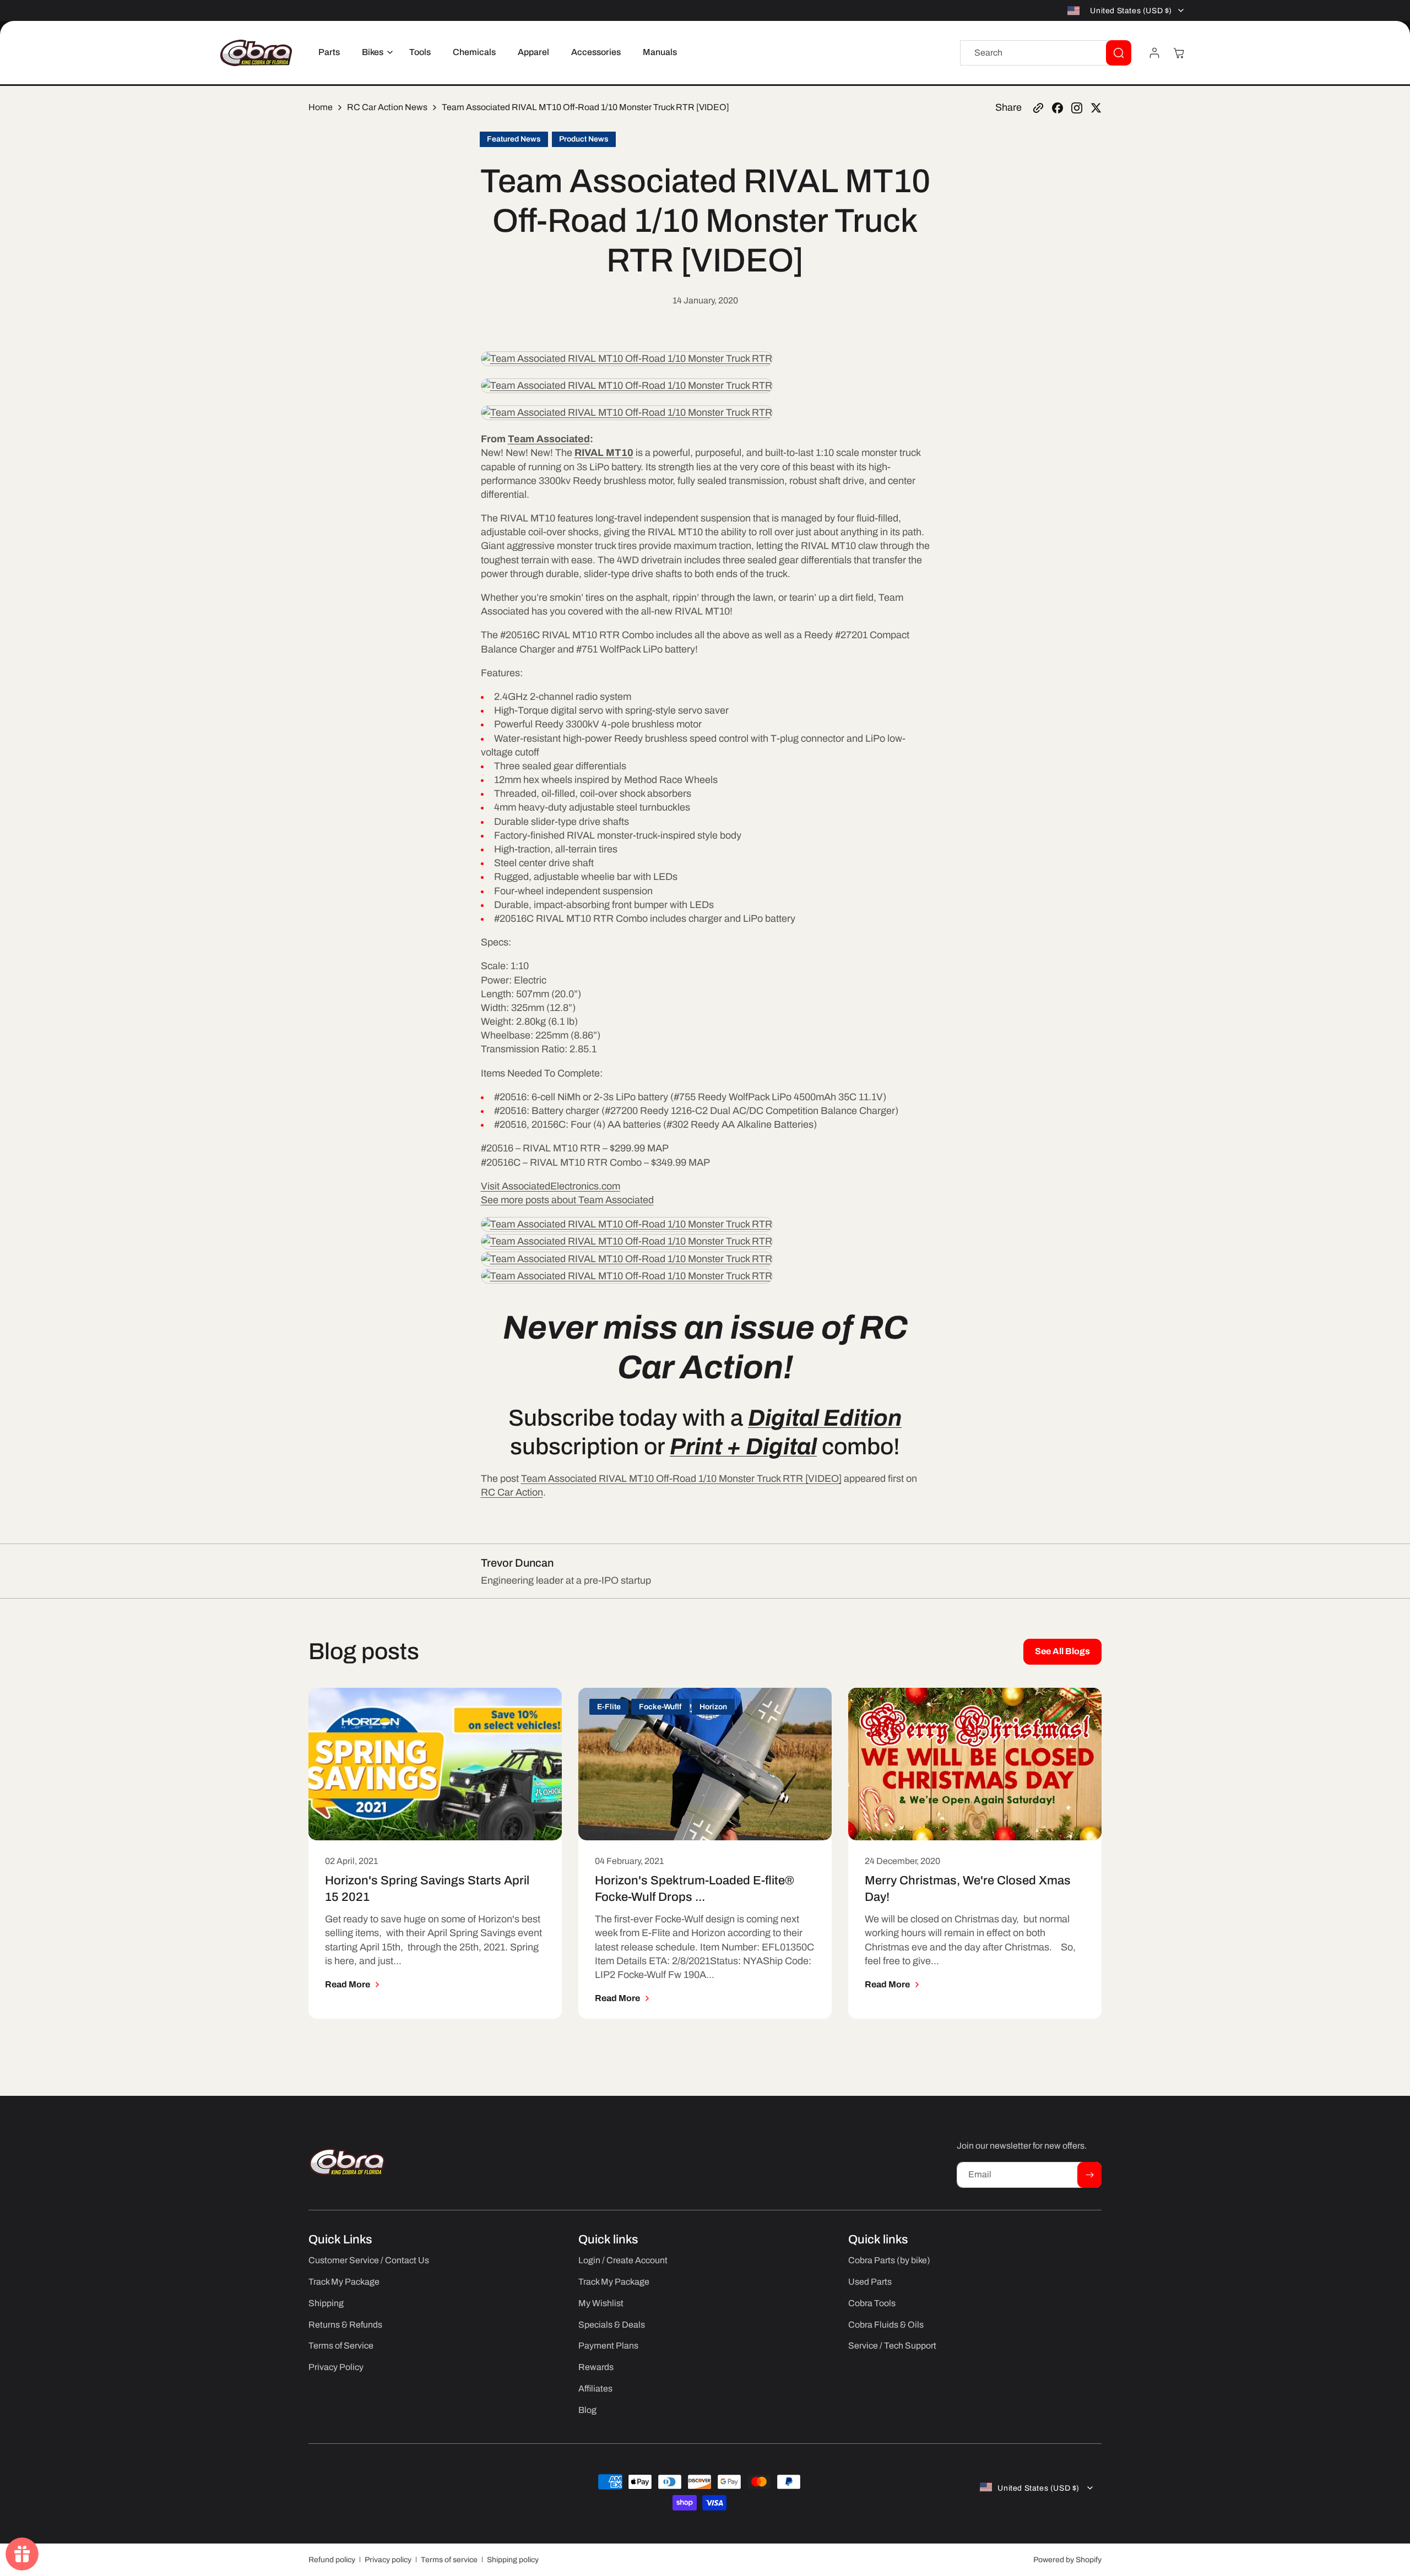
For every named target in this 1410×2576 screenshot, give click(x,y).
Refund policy (332, 2560)
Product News (584, 139)
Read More (348, 1984)
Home (321, 107)
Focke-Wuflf (660, 1707)
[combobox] (1046, 53)
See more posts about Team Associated (567, 1200)
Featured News (514, 139)
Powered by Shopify (1067, 2560)
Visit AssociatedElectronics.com (551, 1186)
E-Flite (609, 1707)
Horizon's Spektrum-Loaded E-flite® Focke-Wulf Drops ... (695, 1889)
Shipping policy (513, 2560)
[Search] (1119, 53)
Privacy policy (388, 2560)
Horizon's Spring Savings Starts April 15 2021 (427, 1889)
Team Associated (549, 439)
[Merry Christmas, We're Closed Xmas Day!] (975, 1764)
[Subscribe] (1089, 2175)
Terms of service (449, 2560)
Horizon (713, 1707)
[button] (375, 53)
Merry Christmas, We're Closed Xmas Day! (968, 1889)
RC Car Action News (387, 107)
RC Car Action (512, 1492)
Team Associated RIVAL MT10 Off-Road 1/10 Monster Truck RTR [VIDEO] (681, 1479)
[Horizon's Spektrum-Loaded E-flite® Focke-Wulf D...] (705, 1764)
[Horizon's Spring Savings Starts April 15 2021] (435, 1764)
